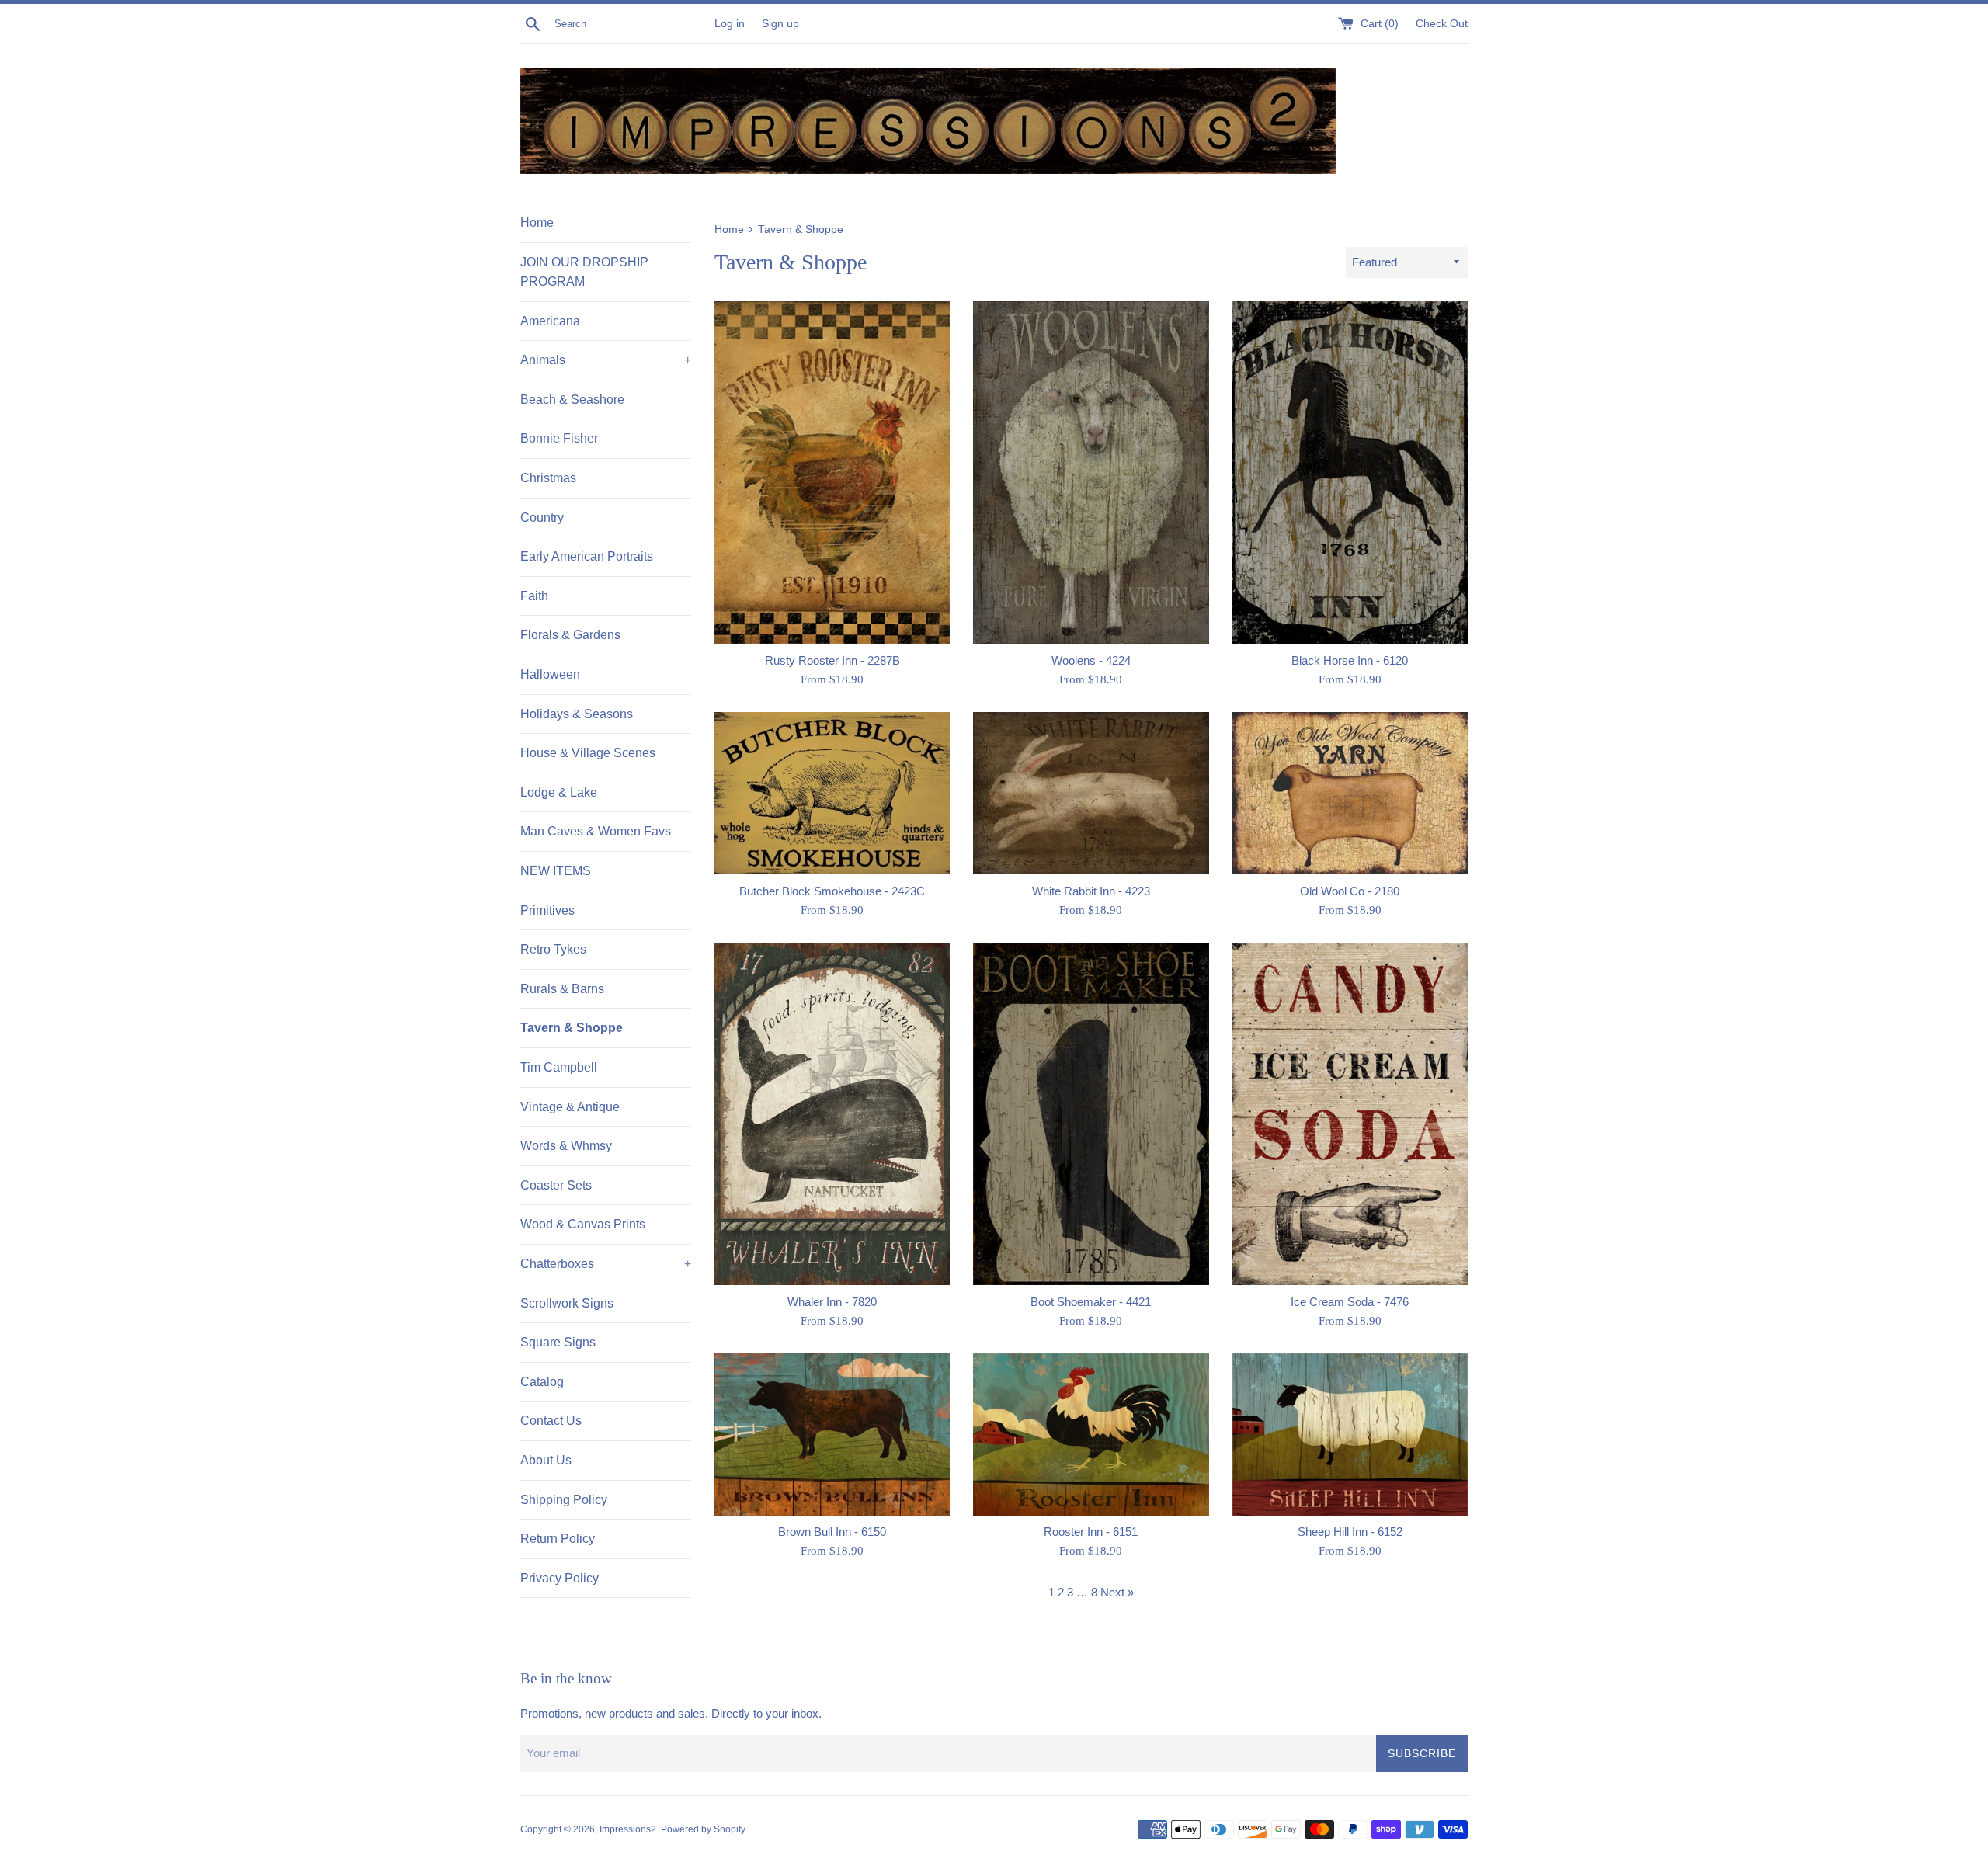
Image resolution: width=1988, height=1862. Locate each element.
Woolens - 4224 (1091, 660)
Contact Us (551, 1421)
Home (537, 222)
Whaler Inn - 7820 (832, 1302)
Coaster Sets (556, 1185)
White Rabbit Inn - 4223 (1091, 891)
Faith (534, 596)
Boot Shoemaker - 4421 (1091, 1302)
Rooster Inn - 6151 (1091, 1532)
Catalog (542, 1382)
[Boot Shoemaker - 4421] (1091, 1114)
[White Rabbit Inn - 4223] (1091, 793)
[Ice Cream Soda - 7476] (1350, 1114)
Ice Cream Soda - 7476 (1350, 1302)
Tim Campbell (559, 1067)
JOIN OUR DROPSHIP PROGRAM (584, 272)
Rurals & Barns (562, 989)
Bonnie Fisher (559, 438)
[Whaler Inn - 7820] (832, 1114)
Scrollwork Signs (567, 1303)
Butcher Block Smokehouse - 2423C (832, 891)
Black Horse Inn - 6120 (1350, 660)
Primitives (547, 910)
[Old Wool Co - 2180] (1350, 793)
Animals (606, 360)
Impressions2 (628, 1829)
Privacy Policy (560, 1578)
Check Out (1442, 24)
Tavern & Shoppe (572, 1028)
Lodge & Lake (559, 792)
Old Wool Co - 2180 (1350, 891)
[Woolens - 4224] (1091, 472)
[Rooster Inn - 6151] (1091, 1435)
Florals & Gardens (570, 635)
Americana (550, 321)
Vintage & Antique (570, 1107)
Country (542, 518)
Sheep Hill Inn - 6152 (1350, 1532)
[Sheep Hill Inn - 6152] (1350, 1435)
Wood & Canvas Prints (583, 1224)
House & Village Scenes (588, 753)
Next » (1117, 1592)
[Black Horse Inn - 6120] (1350, 472)
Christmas (548, 478)
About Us (546, 1460)
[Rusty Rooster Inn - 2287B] (832, 472)
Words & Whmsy (566, 1146)
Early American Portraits (587, 556)
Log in (730, 24)
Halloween (550, 674)
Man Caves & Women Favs (596, 831)
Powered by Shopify (703, 1829)
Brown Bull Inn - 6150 (832, 1532)
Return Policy (558, 1539)
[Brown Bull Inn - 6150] (832, 1435)
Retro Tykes (553, 949)
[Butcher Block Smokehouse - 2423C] (832, 793)
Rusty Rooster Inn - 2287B (832, 660)
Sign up (780, 24)
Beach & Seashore (572, 399)
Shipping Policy (564, 1500)
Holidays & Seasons (577, 714)
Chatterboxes (606, 1264)
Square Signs (558, 1342)
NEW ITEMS (556, 871)
